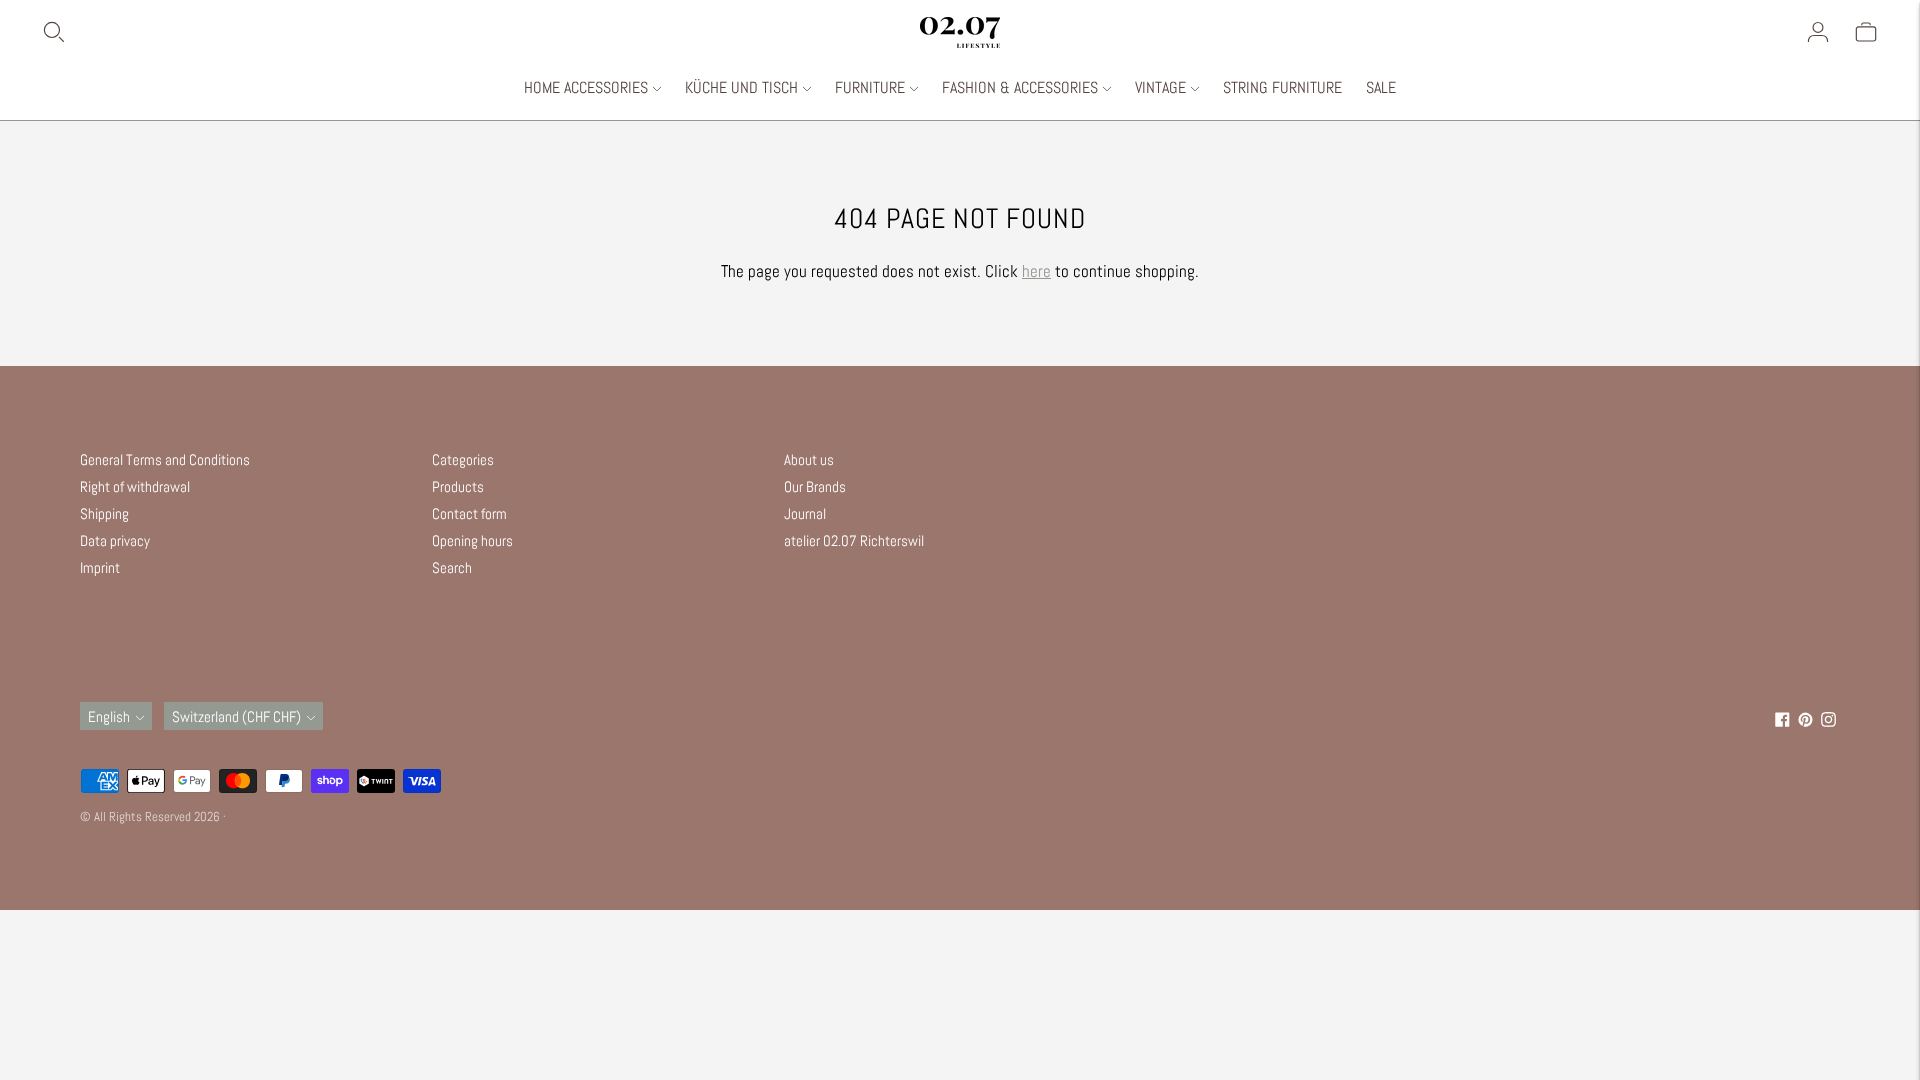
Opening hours (472, 540)
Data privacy (115, 540)
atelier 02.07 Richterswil (854, 540)
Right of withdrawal (135, 486)
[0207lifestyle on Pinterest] (1805, 721)
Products (458, 486)
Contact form (469, 513)
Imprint (100, 567)
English (109, 716)
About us (809, 459)
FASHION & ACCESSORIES (1020, 87)
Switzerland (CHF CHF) (236, 716)
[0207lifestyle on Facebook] (1782, 721)
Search (452, 567)
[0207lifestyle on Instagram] (1828, 721)
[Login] (1818, 32)
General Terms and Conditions (165, 459)
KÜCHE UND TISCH (741, 87)
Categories (463, 459)
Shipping (104, 513)
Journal (805, 513)
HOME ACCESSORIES (586, 87)
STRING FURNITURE (1282, 87)
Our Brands (815, 486)
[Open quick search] (480, 32)
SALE (1381, 87)
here (1036, 271)
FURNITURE (870, 87)
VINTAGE (1160, 87)
